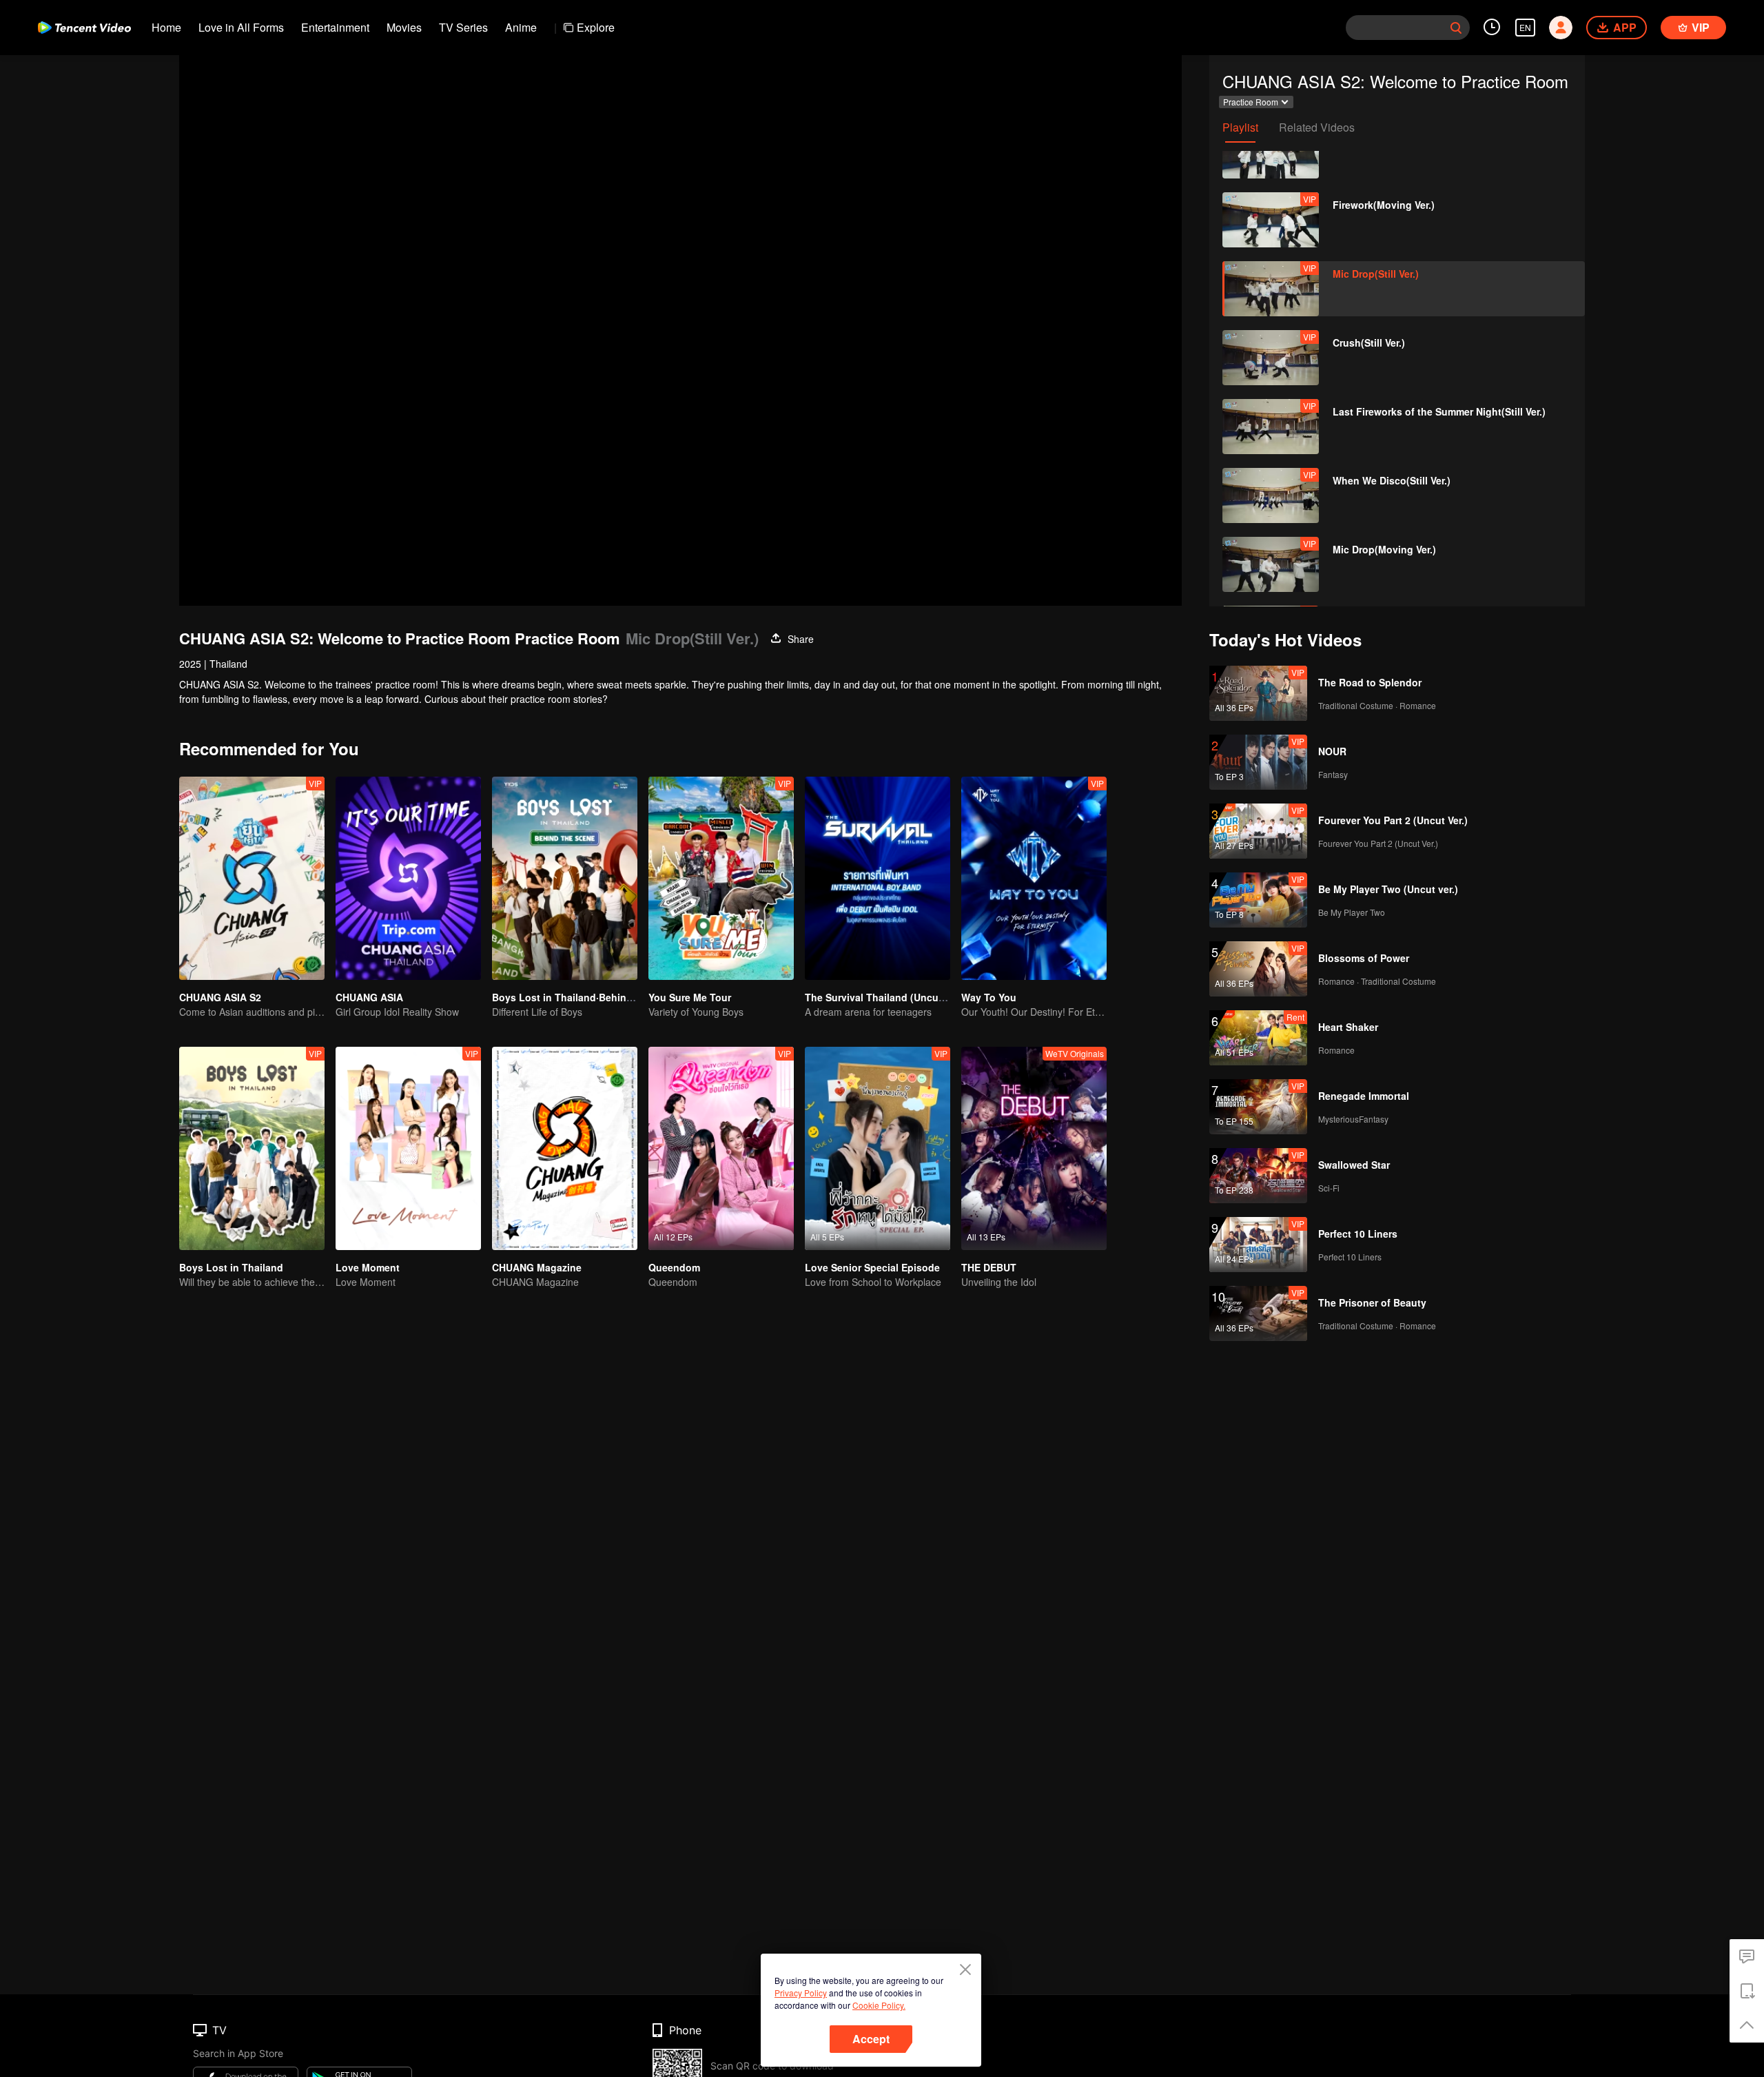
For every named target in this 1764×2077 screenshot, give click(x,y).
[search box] (1456, 28)
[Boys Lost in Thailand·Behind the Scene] (565, 878)
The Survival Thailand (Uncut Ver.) (885, 997)
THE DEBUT (989, 1267)
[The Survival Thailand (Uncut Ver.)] (878, 878)
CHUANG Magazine (537, 1267)
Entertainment (335, 27)
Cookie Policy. (879, 2005)
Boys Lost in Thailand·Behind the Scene (587, 997)
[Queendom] (721, 1148)
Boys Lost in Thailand (231, 1267)
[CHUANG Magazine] (565, 1148)
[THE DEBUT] (1034, 1148)
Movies (404, 27)
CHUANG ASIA (369, 997)
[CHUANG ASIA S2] (252, 878)
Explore (596, 27)
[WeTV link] (84, 28)
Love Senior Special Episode (872, 1267)
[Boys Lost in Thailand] (252, 1148)
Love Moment (368, 1267)
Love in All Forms (241, 27)
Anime (521, 27)
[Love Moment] (408, 1148)
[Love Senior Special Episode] (878, 1148)
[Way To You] (1034, 878)
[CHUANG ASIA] (408, 878)
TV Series (463, 27)
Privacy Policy (801, 1993)
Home (166, 27)
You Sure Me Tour (690, 997)
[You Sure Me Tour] (721, 878)
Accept (871, 2039)
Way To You (989, 997)
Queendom (674, 1267)
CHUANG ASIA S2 (220, 997)
